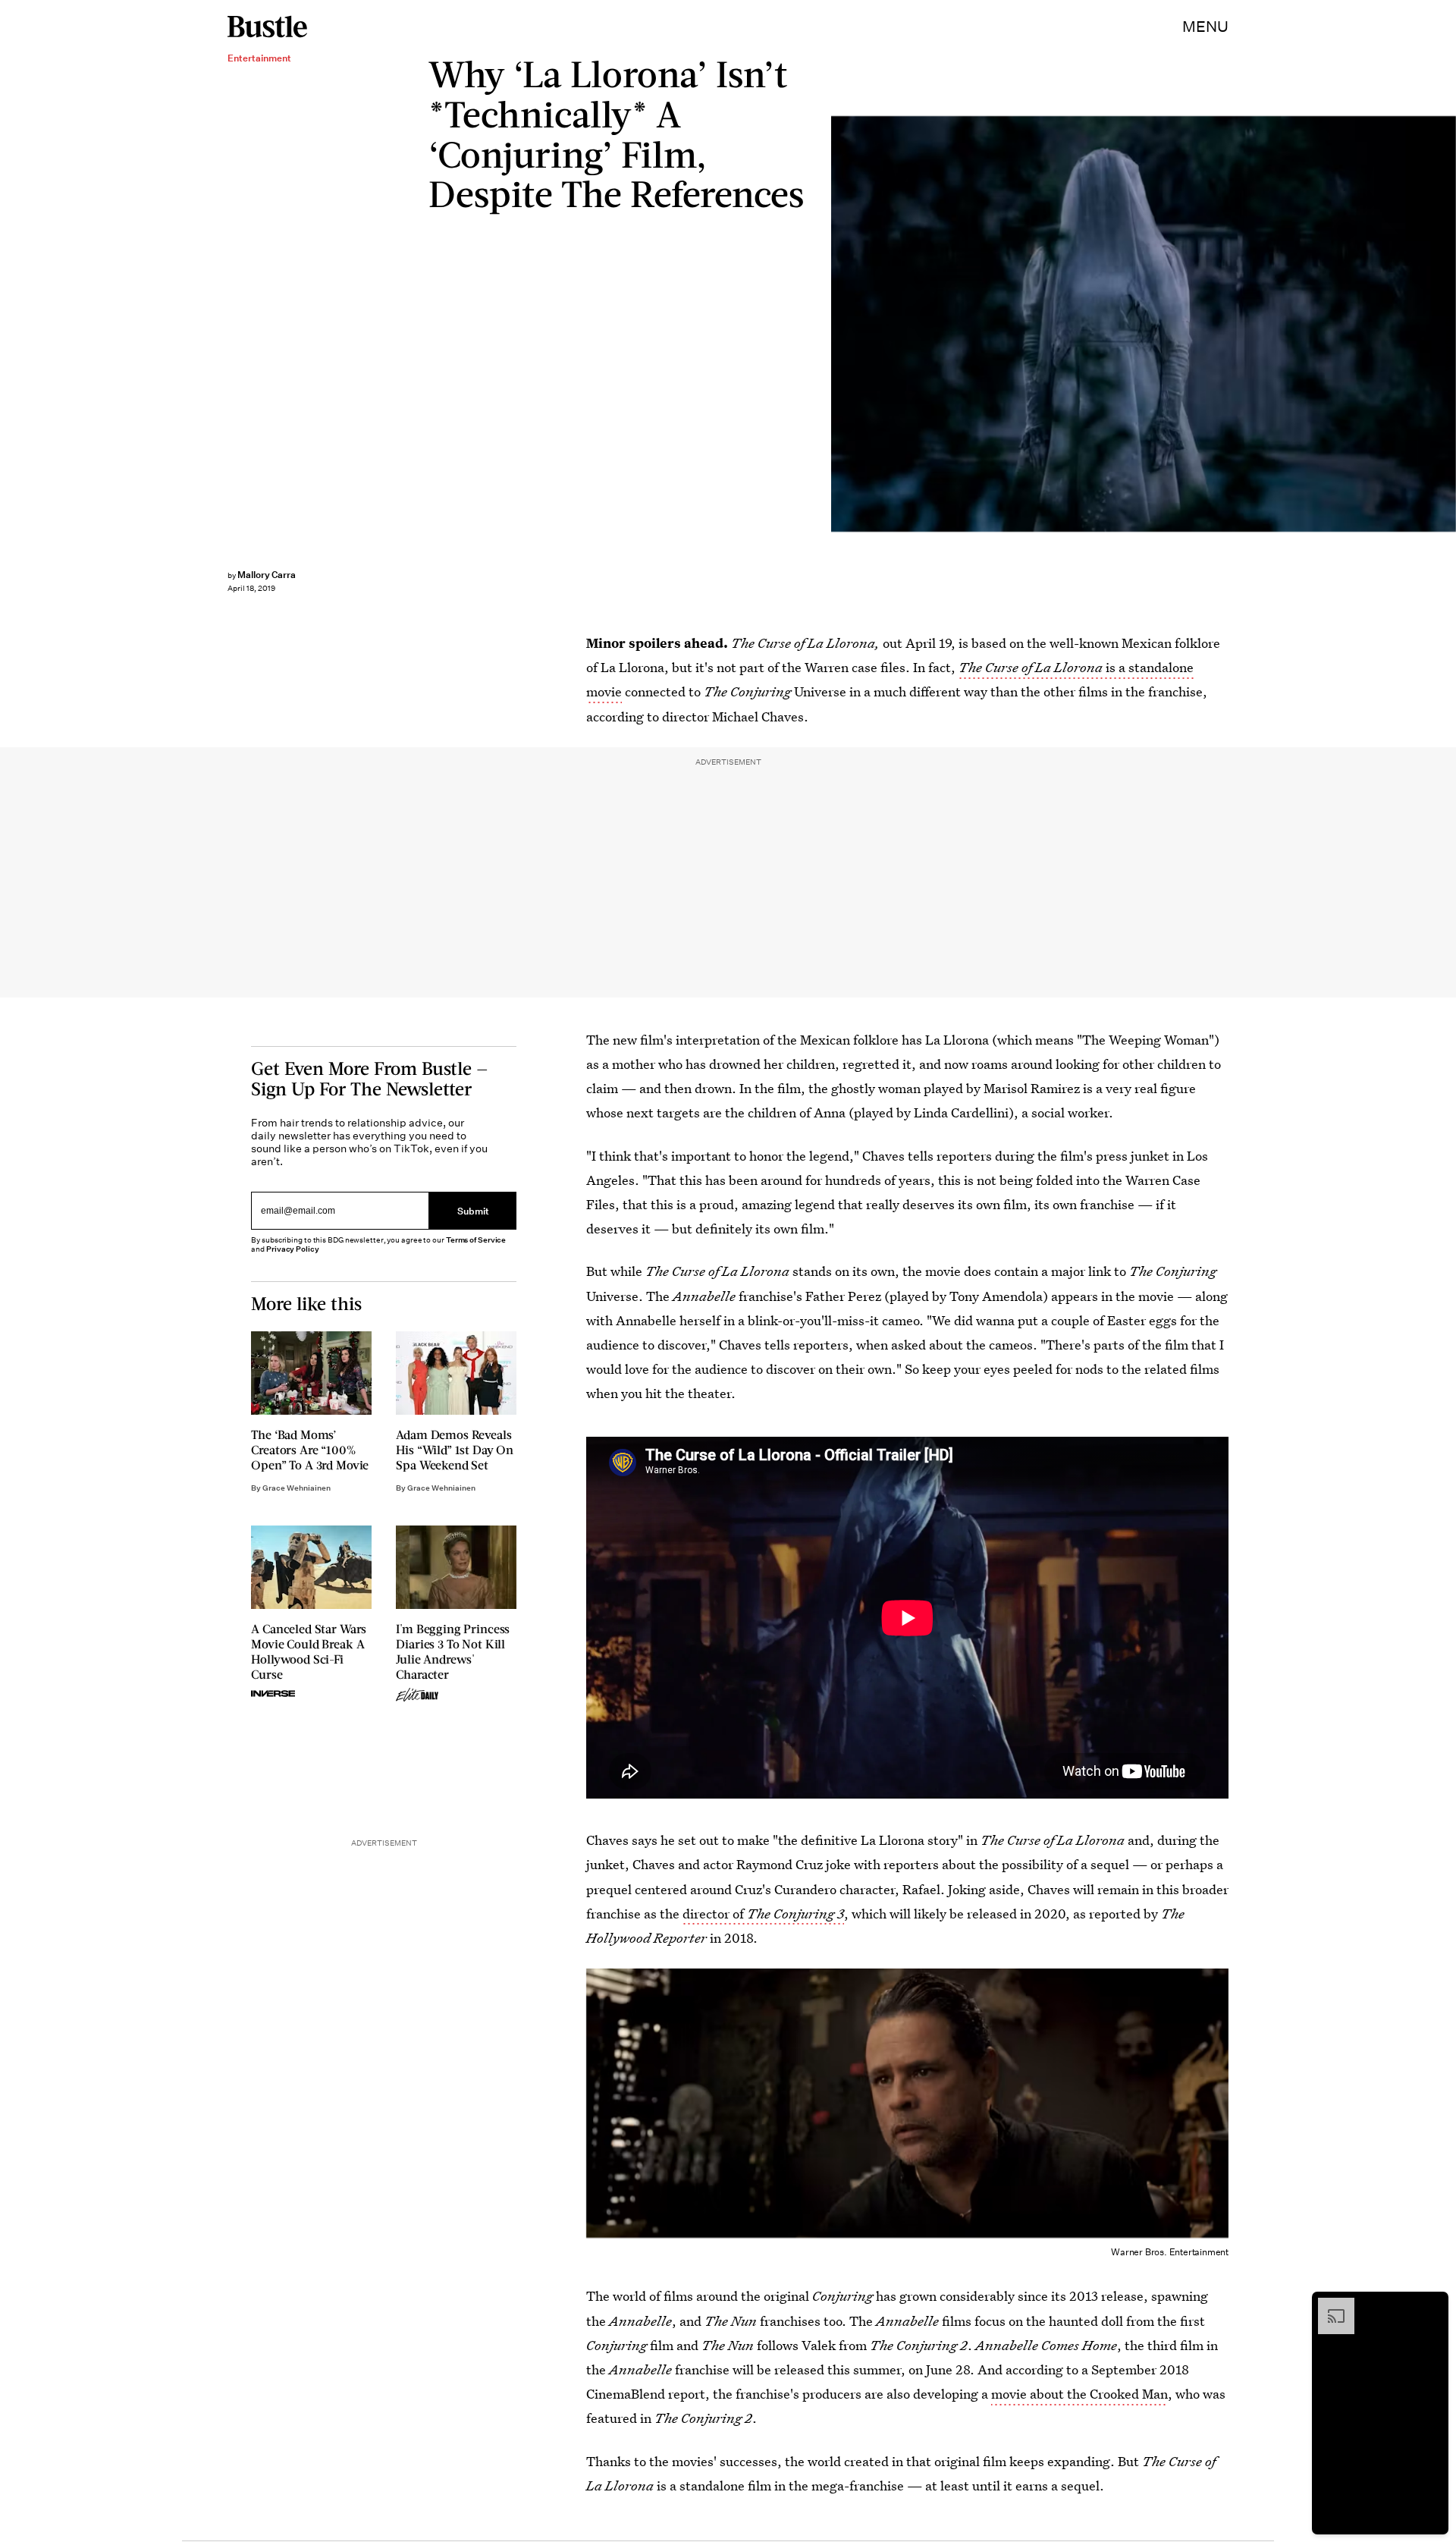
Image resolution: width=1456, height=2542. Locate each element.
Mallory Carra (267, 575)
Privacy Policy (293, 1249)
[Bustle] (267, 27)
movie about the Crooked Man (1079, 2394)
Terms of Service (476, 1240)
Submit (473, 1210)
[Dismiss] (1432, 2305)
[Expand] (1329, 2305)
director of (763, 1914)
